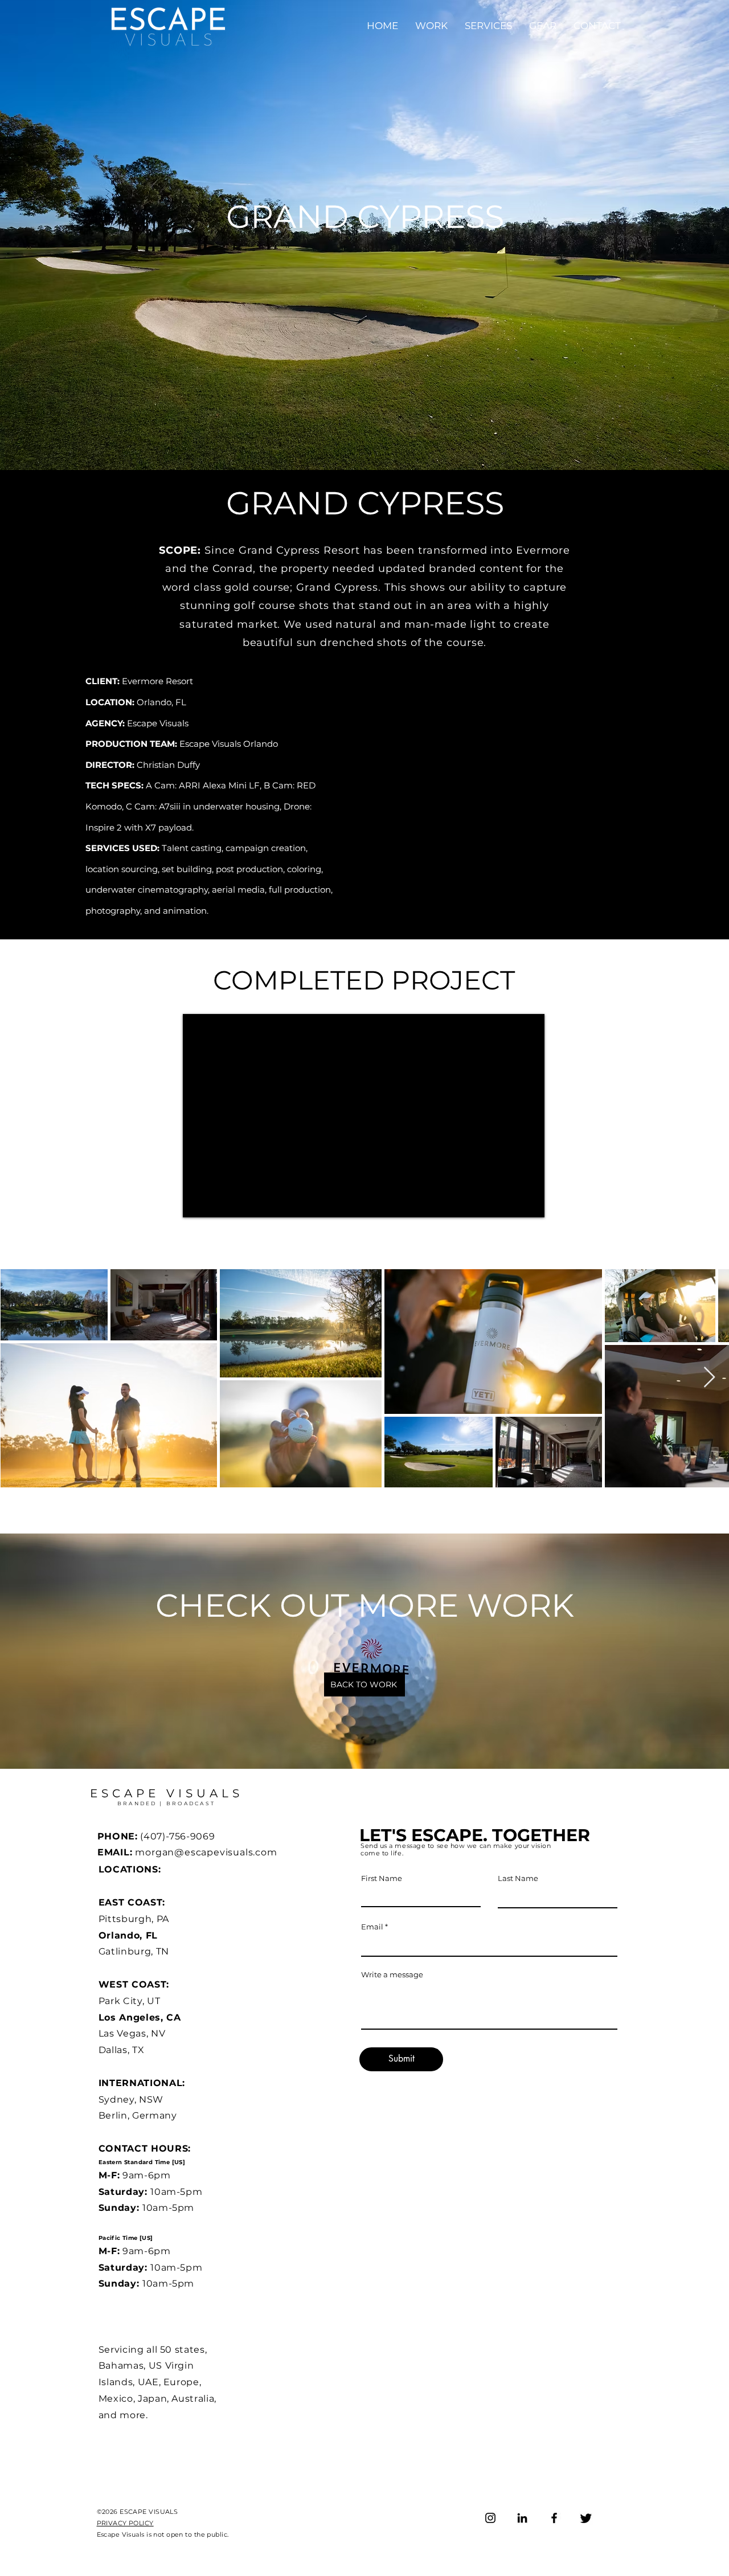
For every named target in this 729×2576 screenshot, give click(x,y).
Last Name (518, 1878)
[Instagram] (490, 2518)
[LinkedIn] (522, 2518)
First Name (382, 1878)
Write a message (392, 1975)
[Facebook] (554, 2518)
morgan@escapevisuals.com (206, 1852)
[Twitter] (586, 2518)
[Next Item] (709, 1378)
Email (372, 1927)
